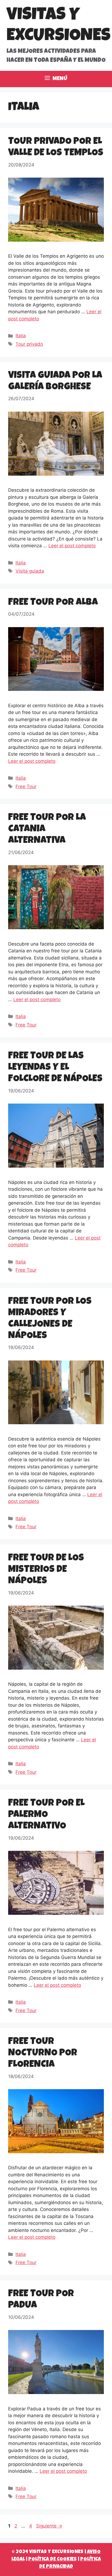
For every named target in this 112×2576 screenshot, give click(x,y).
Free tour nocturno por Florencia (43, 2053)
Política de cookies (52, 2559)
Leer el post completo (72, 546)
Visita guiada (30, 571)
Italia (21, 336)
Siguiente (49, 2526)
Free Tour (26, 786)
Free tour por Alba (53, 603)
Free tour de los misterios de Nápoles (46, 1570)
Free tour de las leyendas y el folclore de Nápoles (55, 1068)
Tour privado (29, 344)
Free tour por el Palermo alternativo (46, 1815)
